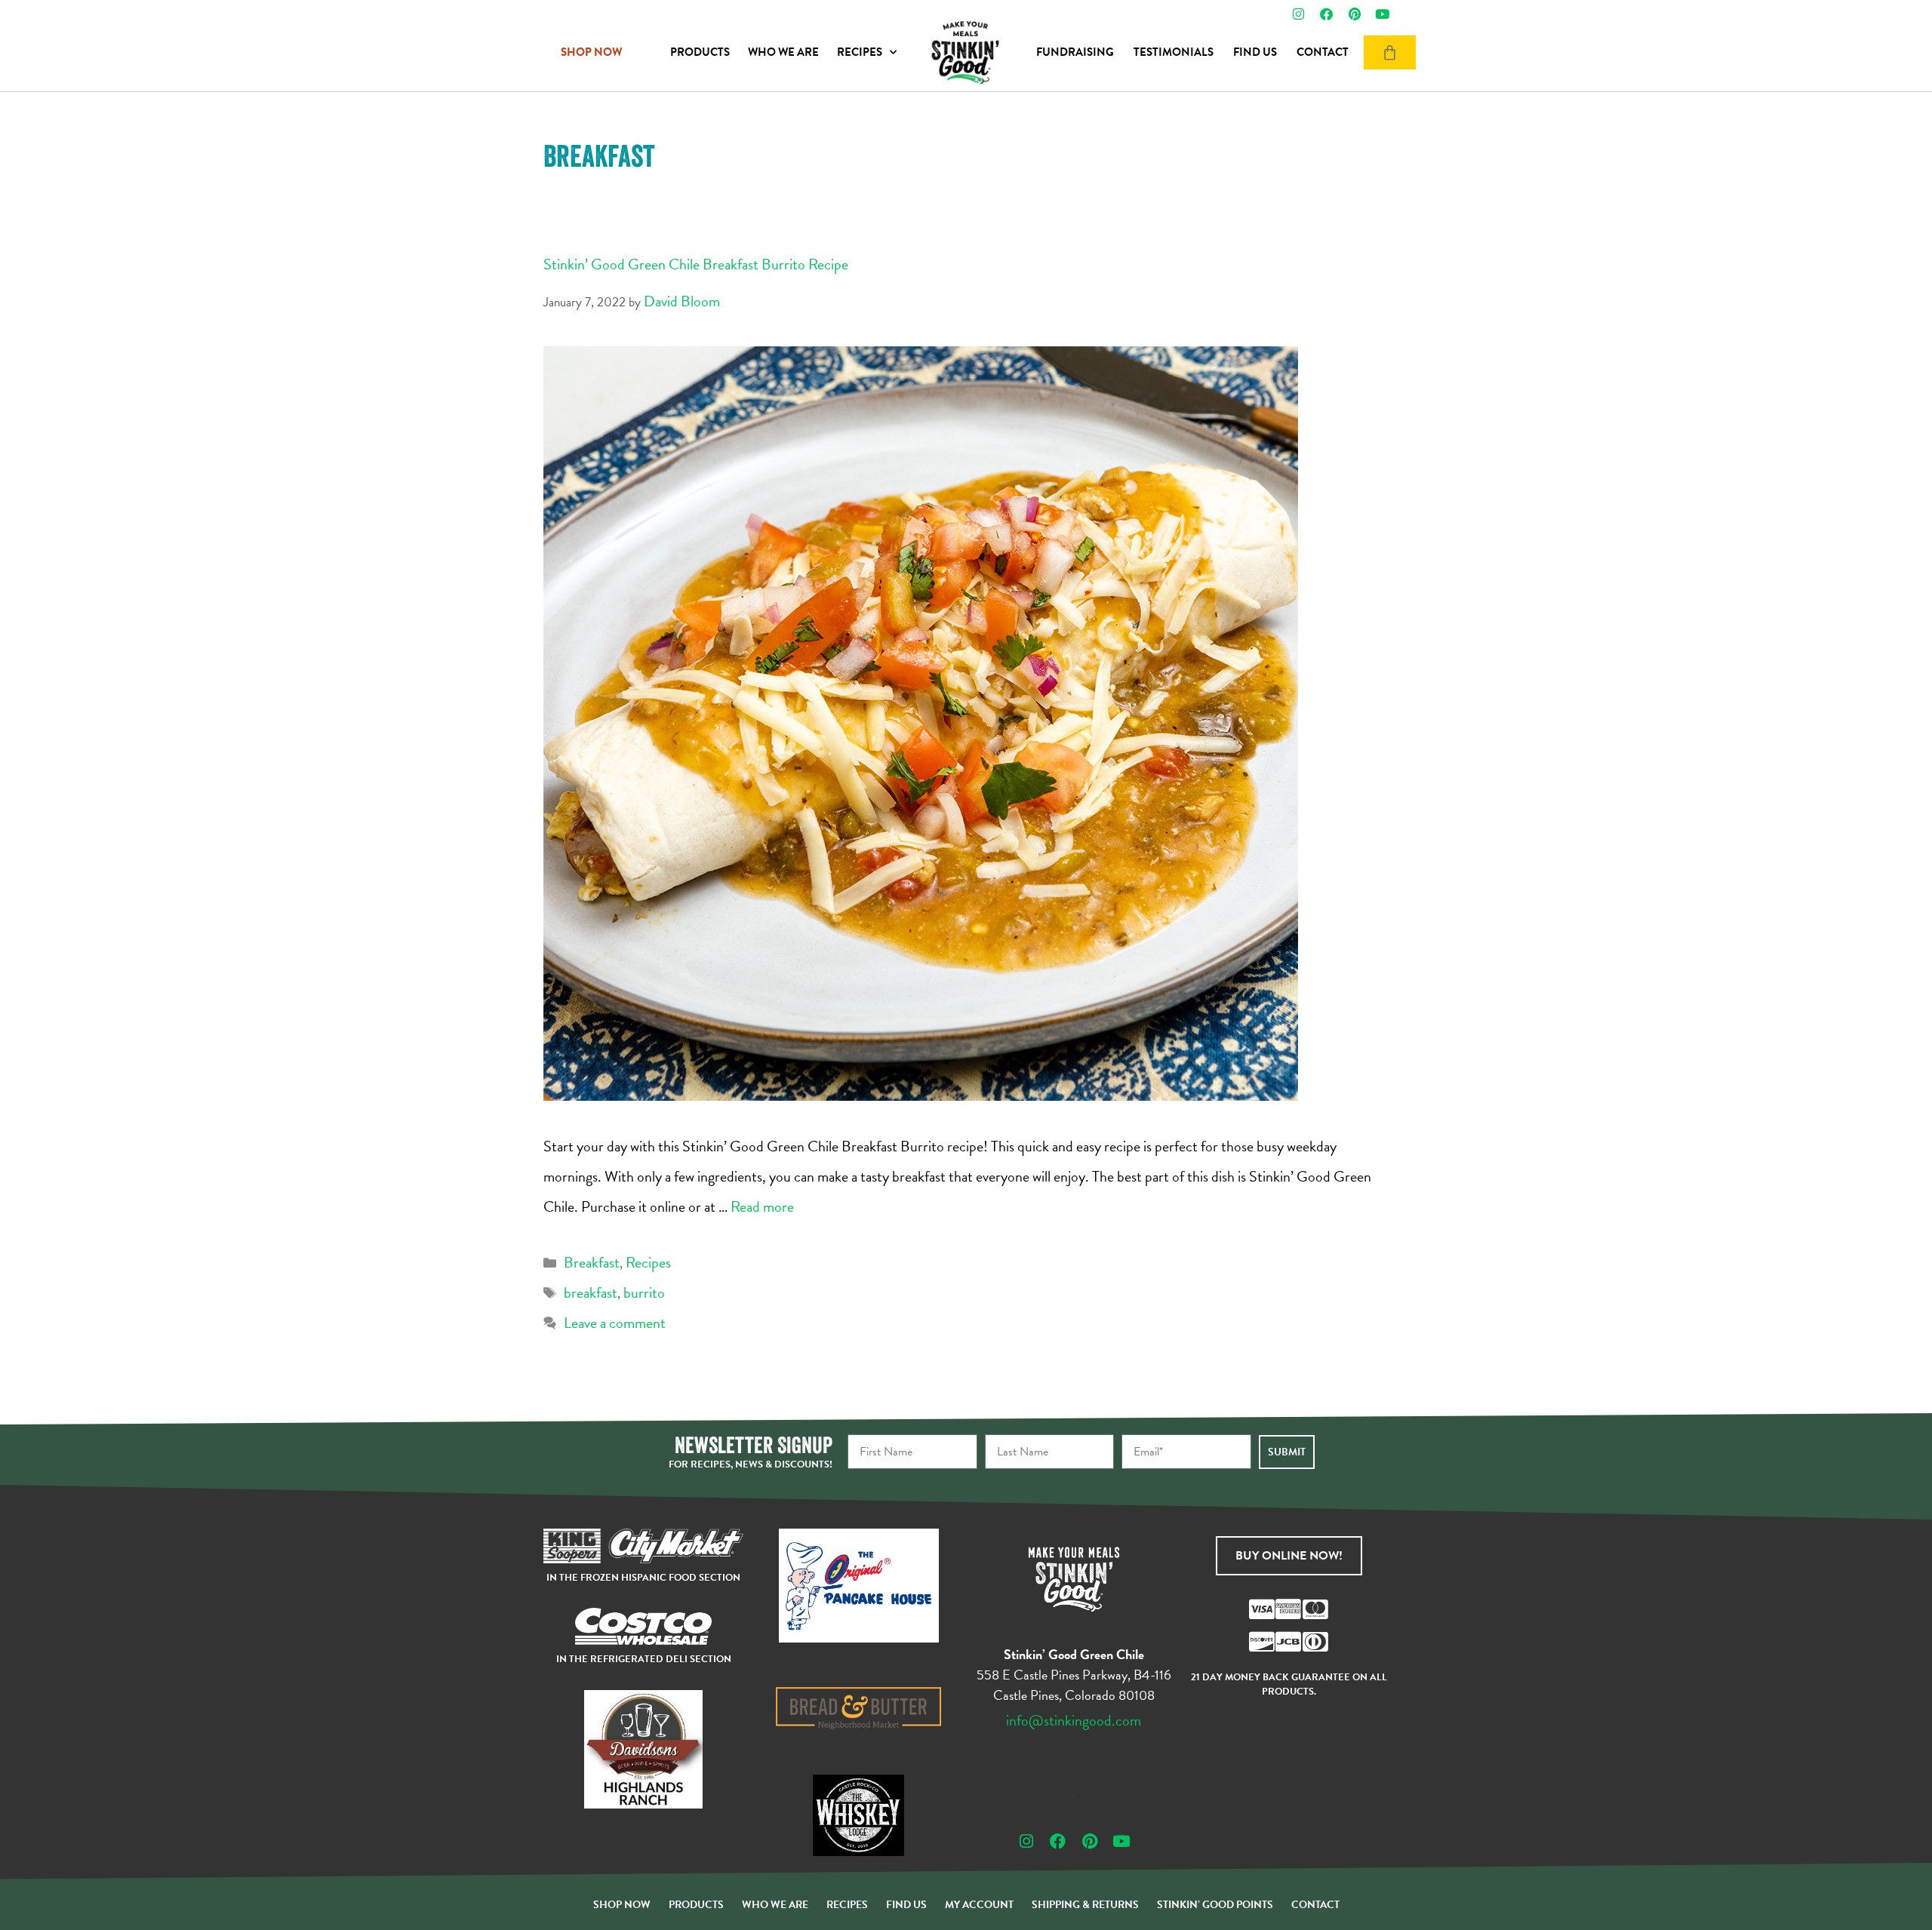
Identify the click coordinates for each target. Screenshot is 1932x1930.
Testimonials (1174, 52)
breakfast (591, 1292)
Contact (1323, 52)
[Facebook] (1326, 14)
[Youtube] (1382, 14)
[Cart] (1390, 52)
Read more (762, 1206)
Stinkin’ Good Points (1215, 1905)
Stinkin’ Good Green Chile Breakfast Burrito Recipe (696, 264)
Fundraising (1075, 52)
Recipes (860, 52)
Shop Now (622, 1905)
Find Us (1255, 52)
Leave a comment (615, 1323)
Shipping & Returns (1085, 1905)
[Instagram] (1298, 14)
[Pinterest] (1354, 14)
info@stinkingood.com (1074, 1720)
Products (700, 52)
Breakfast (592, 1262)
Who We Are (783, 52)
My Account (979, 1905)
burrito (644, 1292)
